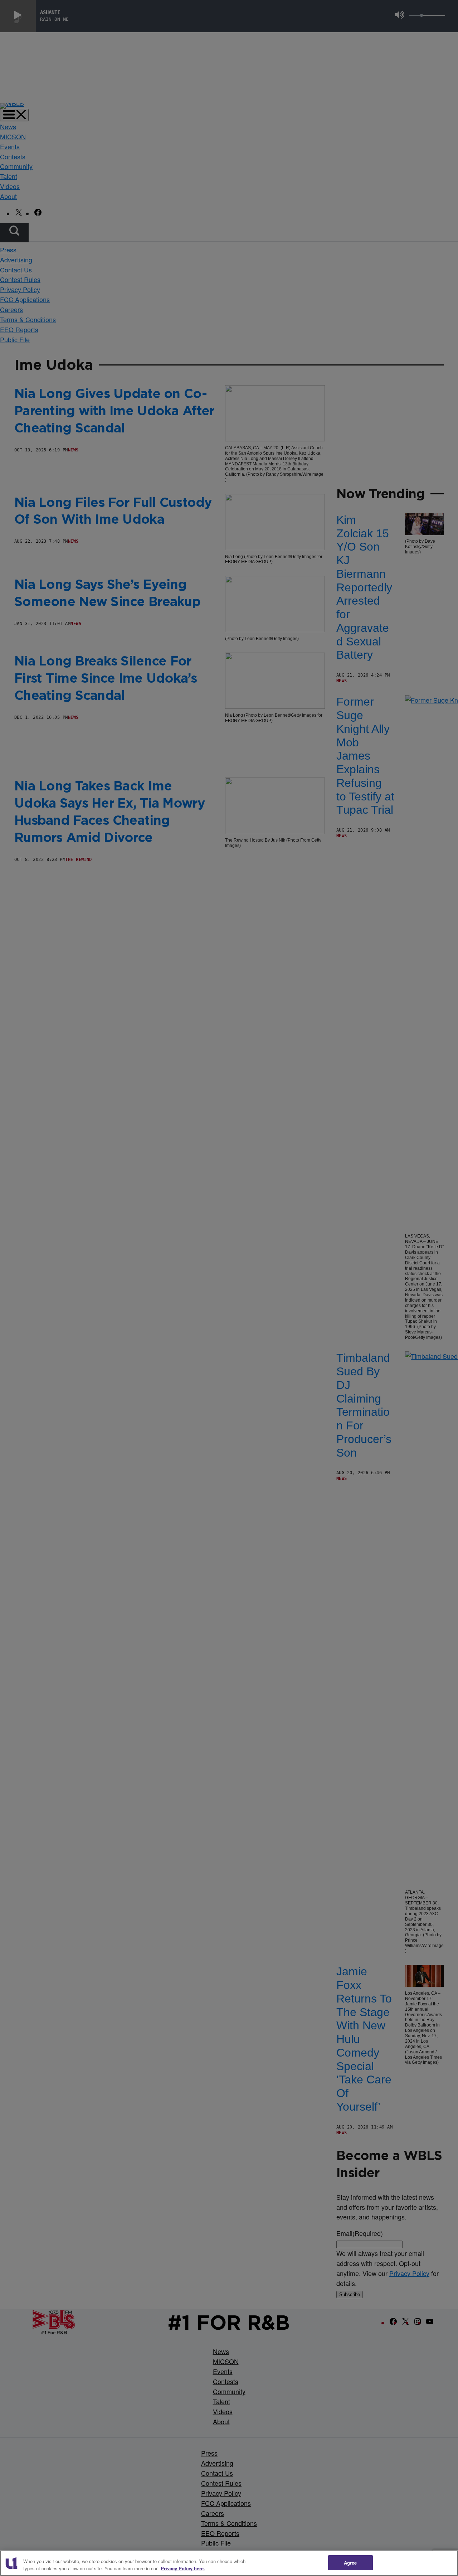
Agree (350, 2563)
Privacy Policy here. (183, 2568)
